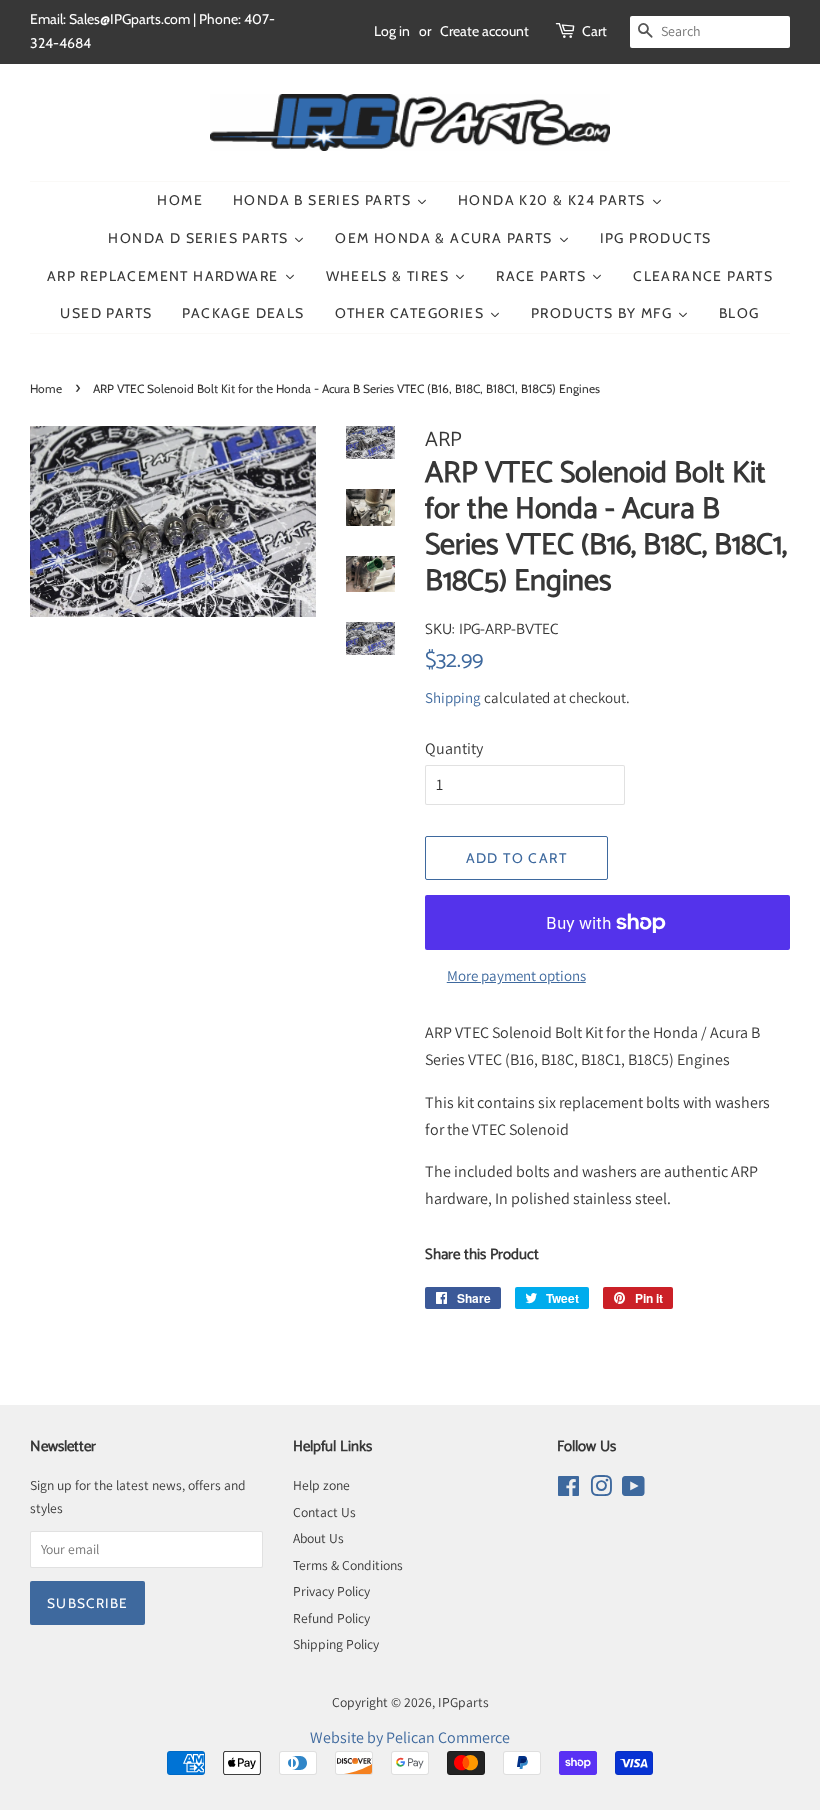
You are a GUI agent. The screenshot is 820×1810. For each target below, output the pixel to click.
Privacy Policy (331, 1591)
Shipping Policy (336, 1644)
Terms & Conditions (348, 1565)
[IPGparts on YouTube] (633, 1490)
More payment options (516, 975)
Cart (594, 31)
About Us (318, 1538)
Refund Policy (331, 1618)
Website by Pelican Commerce (410, 1737)
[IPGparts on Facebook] (568, 1490)
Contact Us (324, 1512)
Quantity (454, 748)
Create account (484, 31)
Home (46, 388)
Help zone (321, 1485)
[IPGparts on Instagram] (601, 1490)
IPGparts (463, 1702)
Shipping (453, 697)
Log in (392, 31)
